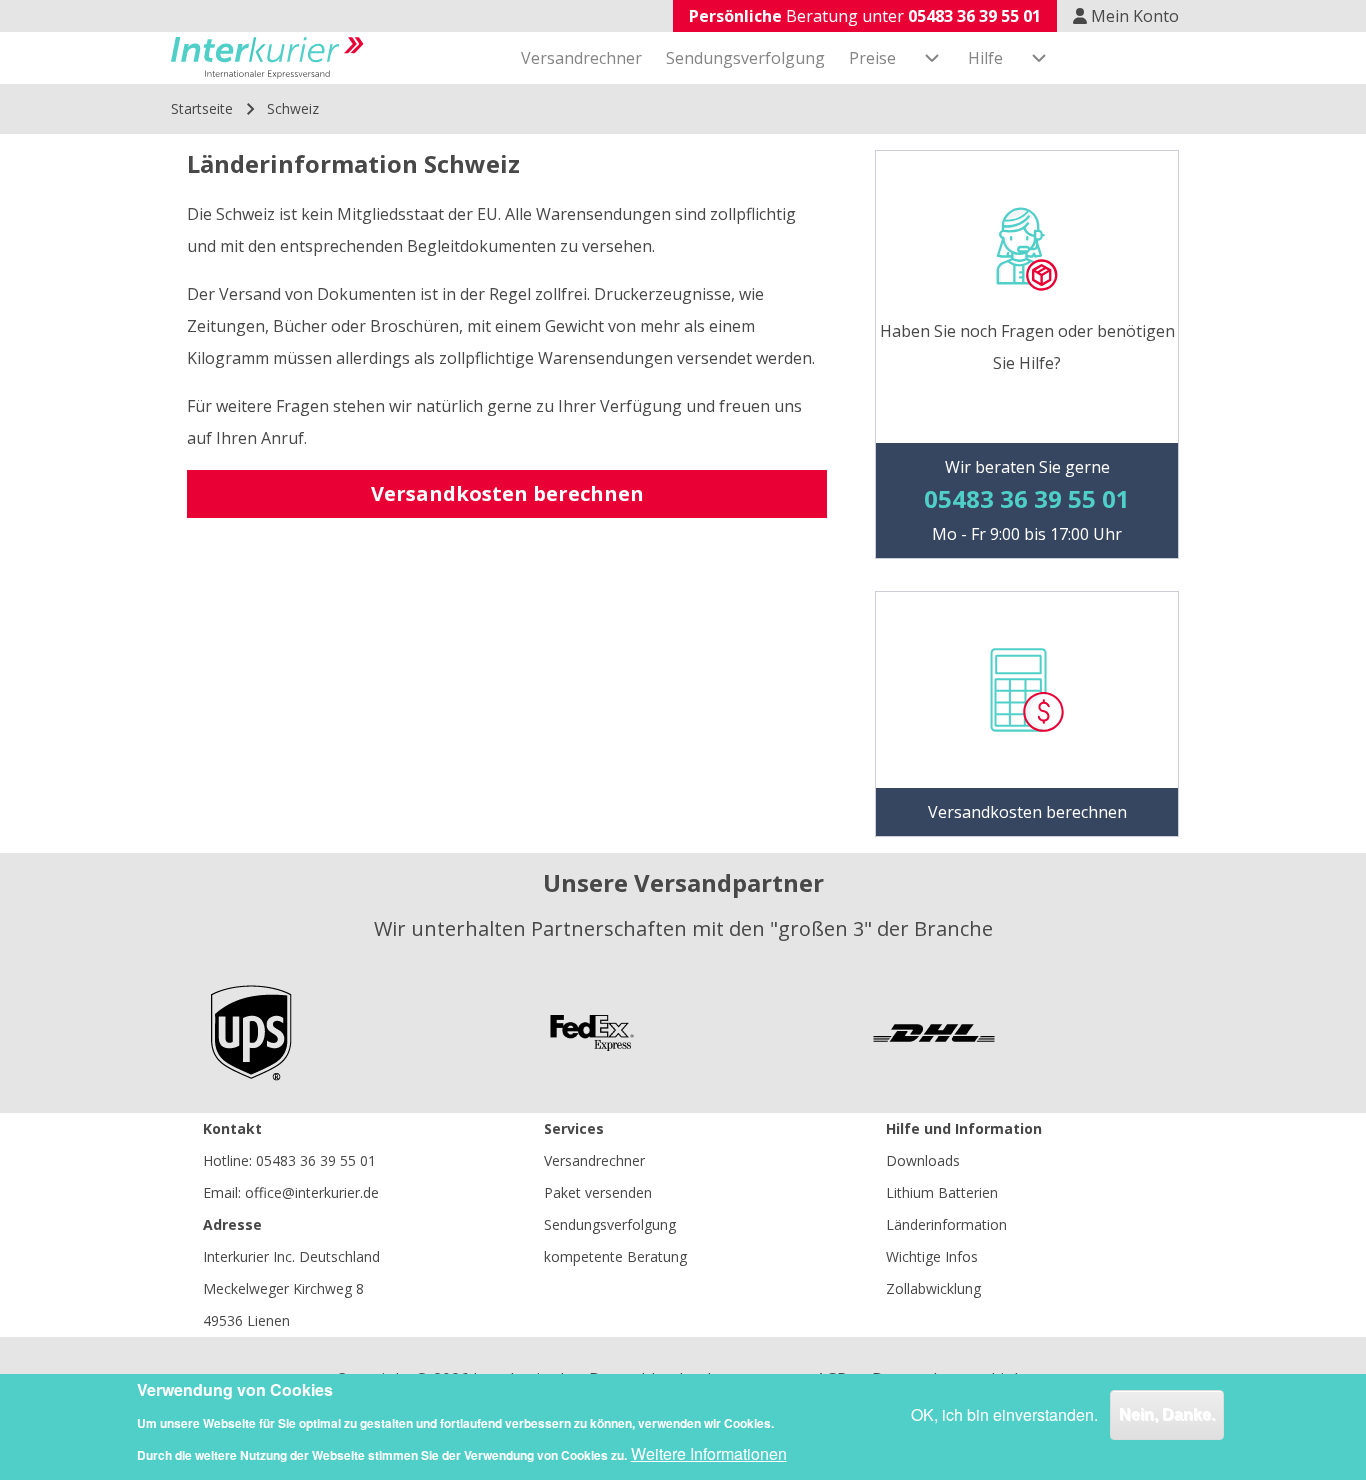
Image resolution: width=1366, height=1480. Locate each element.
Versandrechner (594, 1160)
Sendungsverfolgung (610, 1224)
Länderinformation (946, 1224)
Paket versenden (598, 1192)
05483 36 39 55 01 (316, 1160)
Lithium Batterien (942, 1192)
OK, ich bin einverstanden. (1004, 1414)
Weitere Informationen (709, 1453)
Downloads (923, 1160)
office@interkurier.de (312, 1192)
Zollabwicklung (933, 1288)
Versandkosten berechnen (507, 493)
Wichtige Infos (932, 1256)
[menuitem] (581, 58)
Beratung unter (865, 16)
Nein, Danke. (1167, 1414)
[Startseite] (267, 58)
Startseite (202, 108)
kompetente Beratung (615, 1256)
